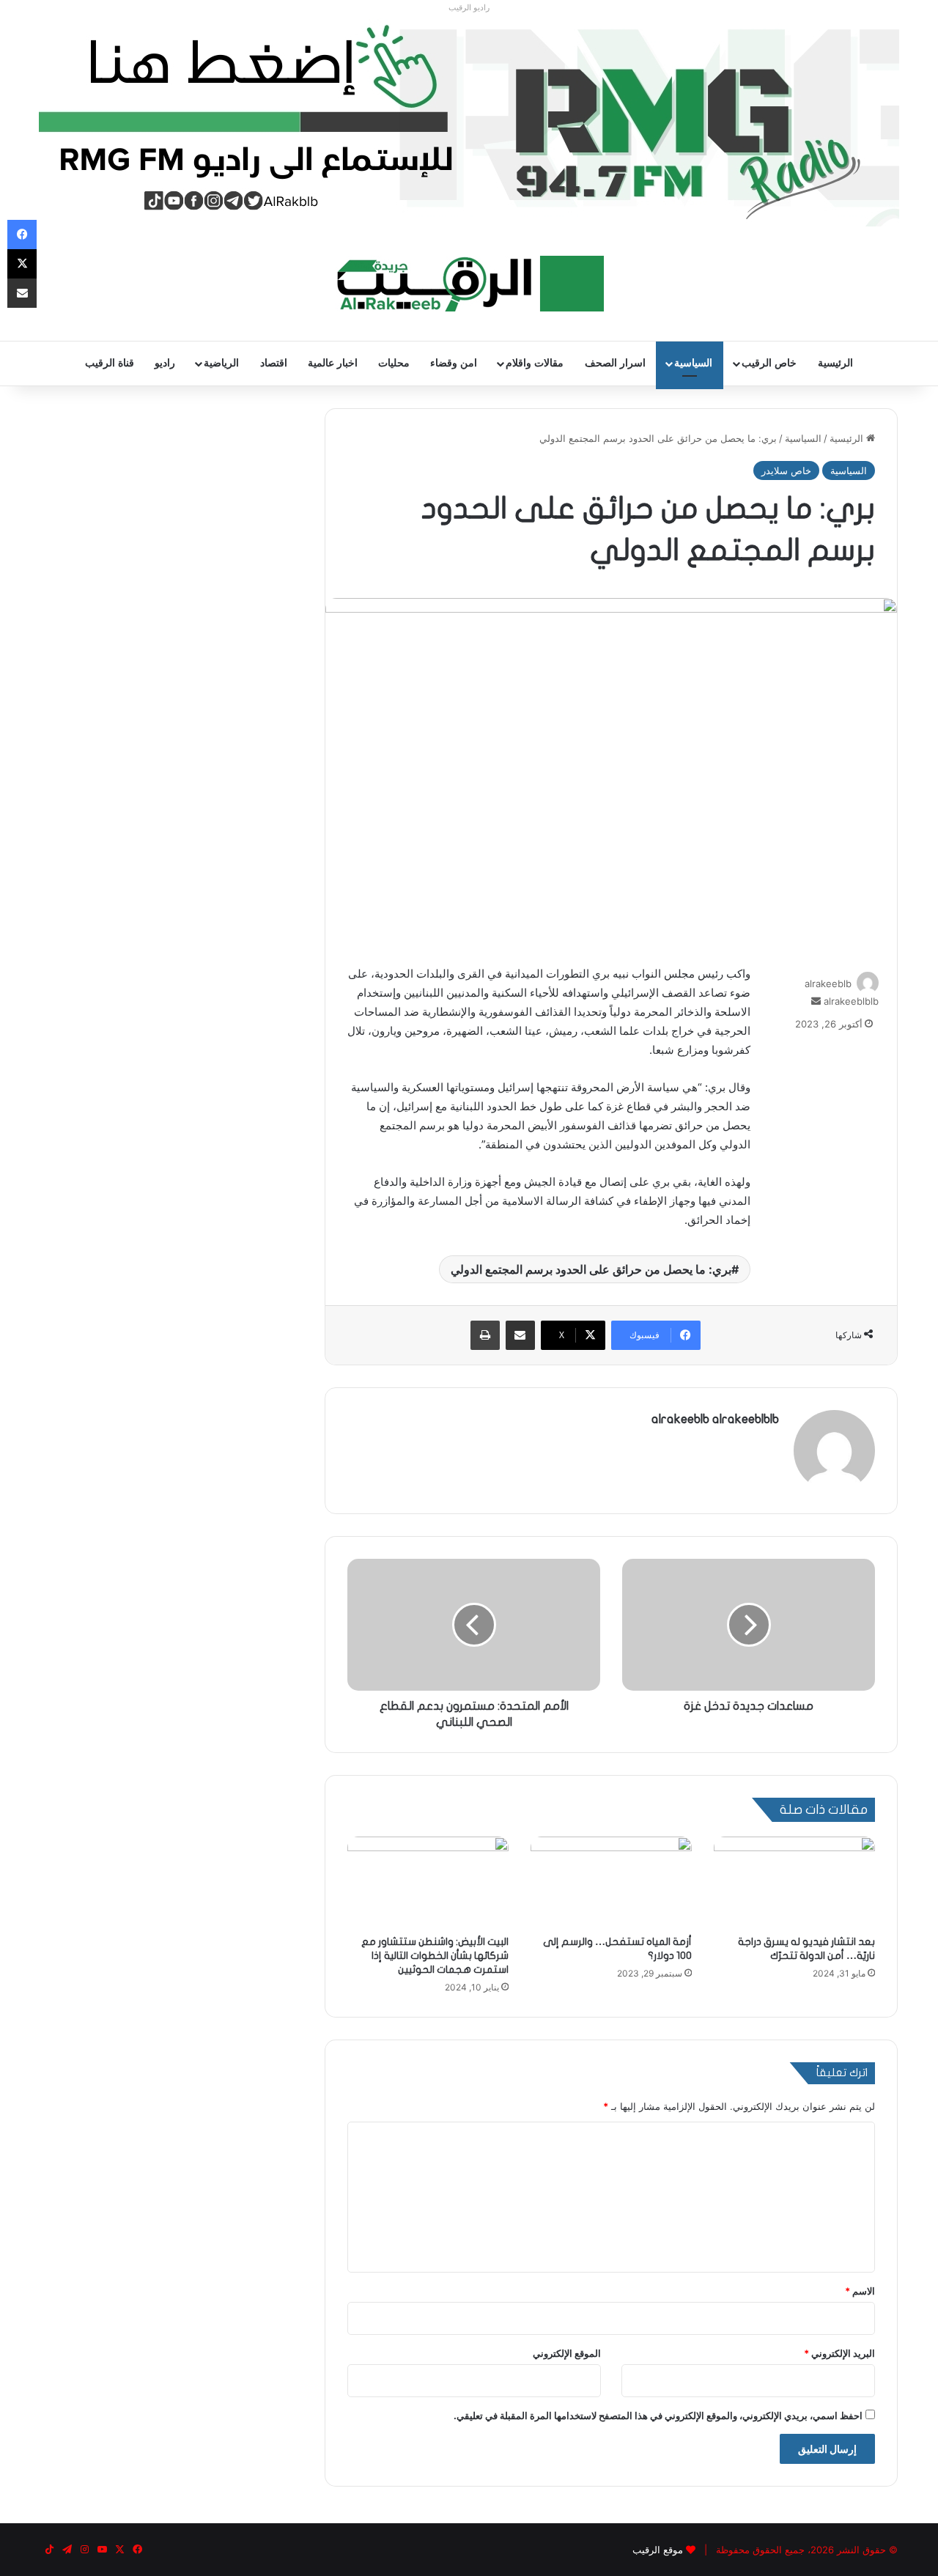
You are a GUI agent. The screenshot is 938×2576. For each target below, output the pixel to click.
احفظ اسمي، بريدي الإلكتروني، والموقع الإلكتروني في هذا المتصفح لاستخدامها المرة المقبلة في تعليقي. (658, 2416)
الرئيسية (835, 363)
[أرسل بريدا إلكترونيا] (816, 1001)
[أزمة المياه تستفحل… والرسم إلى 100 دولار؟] (611, 1882)
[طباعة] (485, 1335)
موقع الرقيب (658, 2550)
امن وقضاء (454, 363)
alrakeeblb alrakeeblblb (715, 1419)
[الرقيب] (469, 284)
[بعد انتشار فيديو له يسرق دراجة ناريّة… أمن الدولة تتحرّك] (794, 1882)
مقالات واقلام (535, 363)
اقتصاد (274, 363)
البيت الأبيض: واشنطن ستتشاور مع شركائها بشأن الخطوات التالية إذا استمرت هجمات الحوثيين (435, 1956)
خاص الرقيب (769, 363)
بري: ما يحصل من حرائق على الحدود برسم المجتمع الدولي (591, 1269)
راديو (165, 363)
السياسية (693, 363)
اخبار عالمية (333, 363)
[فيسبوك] (22, 235)
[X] (22, 264)
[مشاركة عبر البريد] (520, 1335)
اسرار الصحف (615, 363)
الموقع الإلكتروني (567, 2353)
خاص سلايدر (786, 470)
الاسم (860, 2291)
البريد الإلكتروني (839, 2353)
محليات (394, 363)
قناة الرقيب (110, 363)
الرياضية (221, 363)
